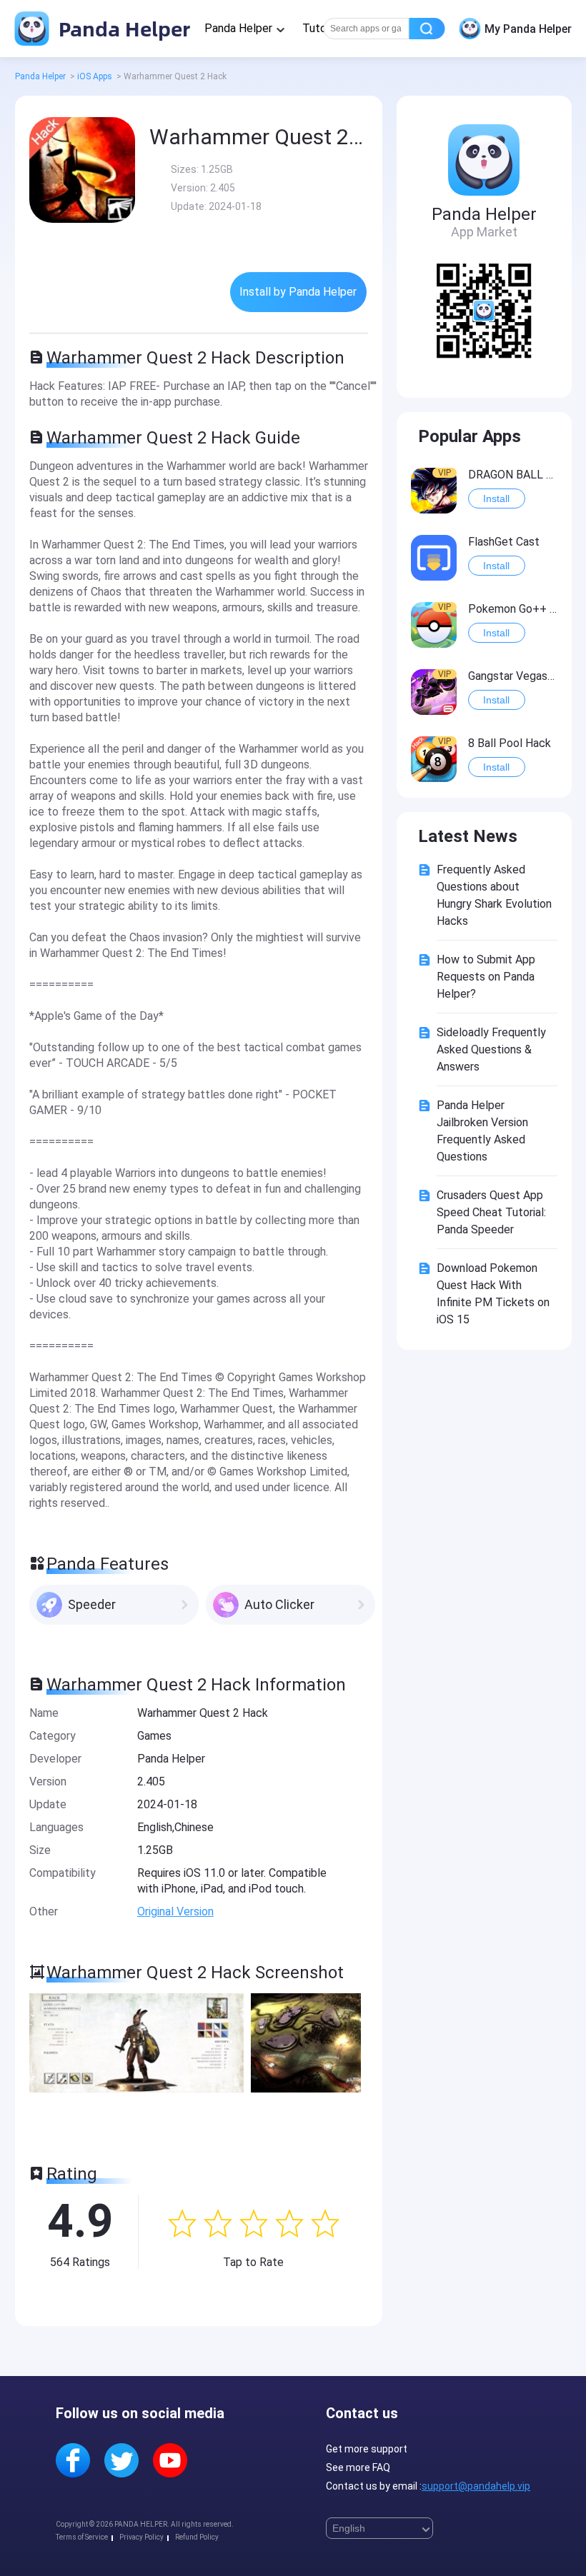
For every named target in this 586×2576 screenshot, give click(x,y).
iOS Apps (95, 76)
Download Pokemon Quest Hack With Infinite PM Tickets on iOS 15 (493, 1294)
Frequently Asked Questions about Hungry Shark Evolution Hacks (494, 895)
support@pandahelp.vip (476, 2486)
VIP (445, 473)
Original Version (175, 1911)
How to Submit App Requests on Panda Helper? (486, 977)
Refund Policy (197, 2537)
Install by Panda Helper (298, 292)
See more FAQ (358, 2467)
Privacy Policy (141, 2537)
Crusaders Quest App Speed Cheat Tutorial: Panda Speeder (491, 1212)
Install (496, 498)
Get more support (367, 2449)
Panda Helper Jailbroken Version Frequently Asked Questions (482, 1131)
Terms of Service (82, 2537)
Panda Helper (122, 28)
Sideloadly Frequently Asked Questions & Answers (491, 1049)
